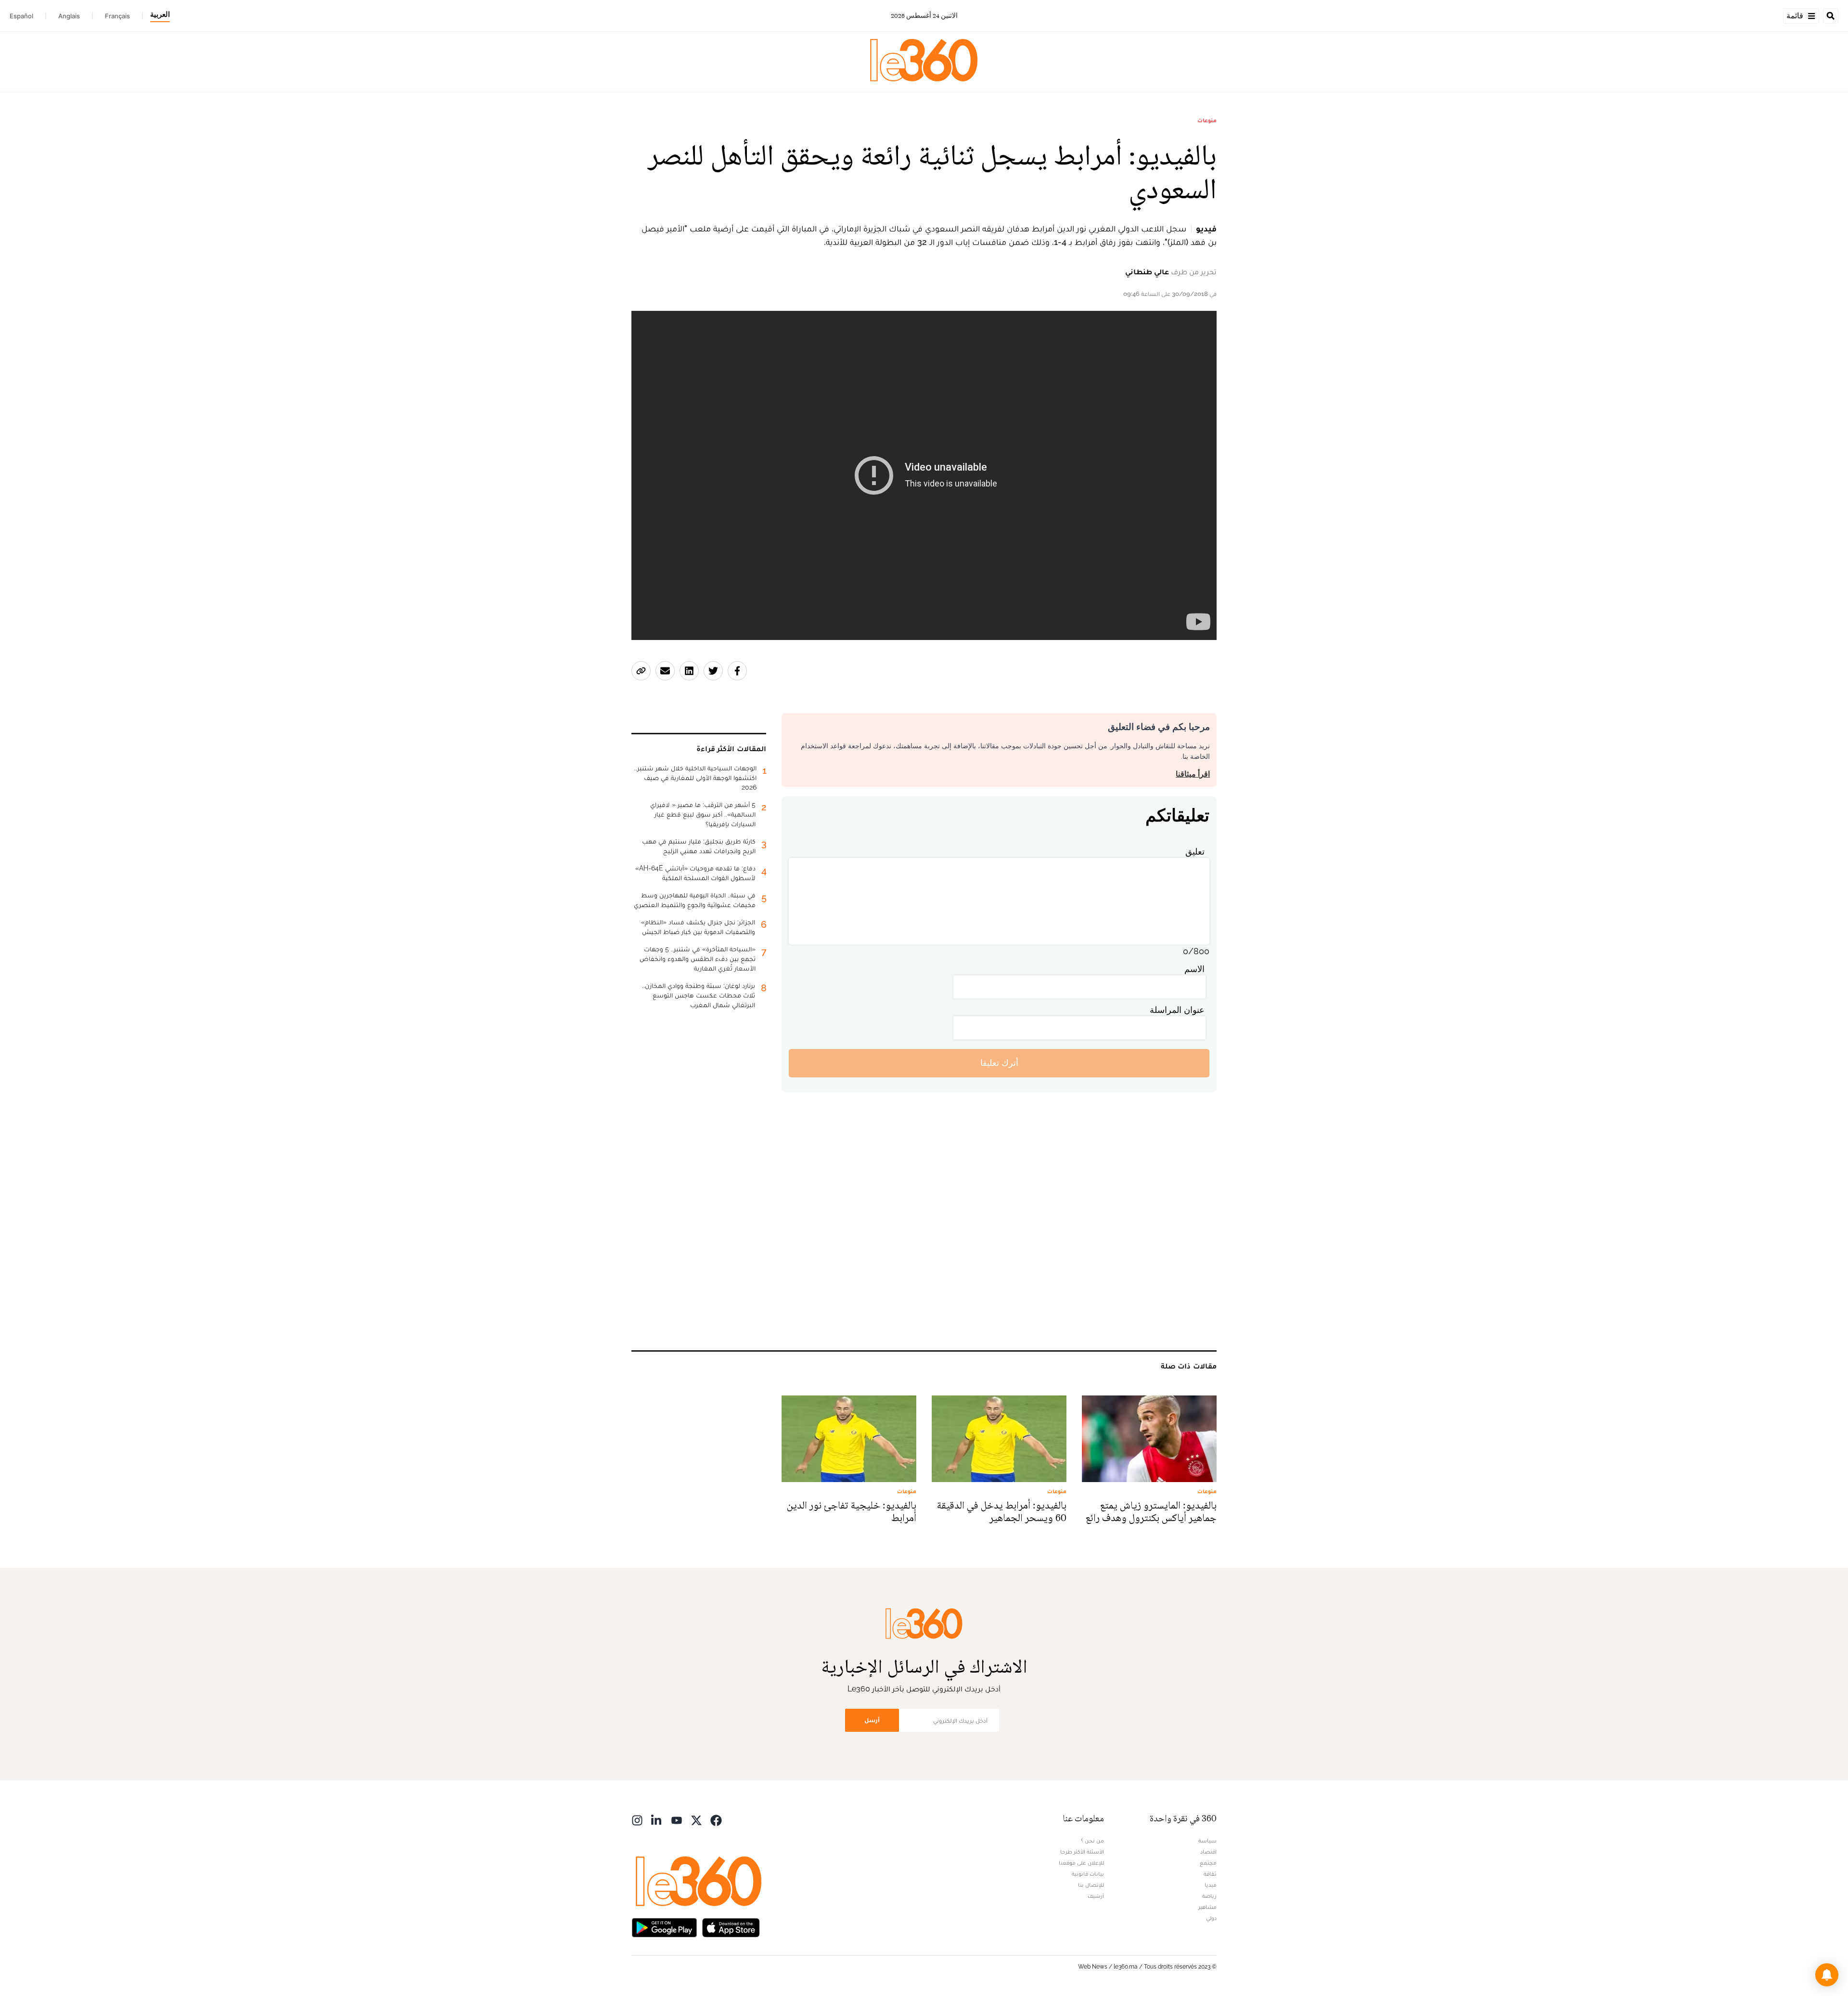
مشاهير (1207, 1907)
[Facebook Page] (716, 1820)
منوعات (1207, 120)
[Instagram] (637, 1820)
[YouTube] (677, 1820)
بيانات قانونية (1088, 1874)
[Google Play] (664, 1927)
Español (21, 16)
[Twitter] (696, 1820)
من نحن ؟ (1092, 1841)
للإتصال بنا (1091, 1885)
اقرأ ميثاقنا (1193, 774)
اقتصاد (1208, 1852)
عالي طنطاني (1147, 272)
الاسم (1194, 969)
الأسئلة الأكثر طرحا (1082, 1852)
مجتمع (1208, 1863)
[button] (1827, 1975)
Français (117, 16)
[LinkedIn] (657, 1820)
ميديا (1211, 1885)
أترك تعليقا (999, 1063)
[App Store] (731, 1927)
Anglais (69, 16)
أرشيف (1096, 1896)
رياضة (1209, 1896)
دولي (1211, 1918)
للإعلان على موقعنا (1081, 1863)
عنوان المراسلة (1177, 1010)
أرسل (872, 1720)
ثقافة (1210, 1874)
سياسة (1207, 1841)
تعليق (1195, 851)
